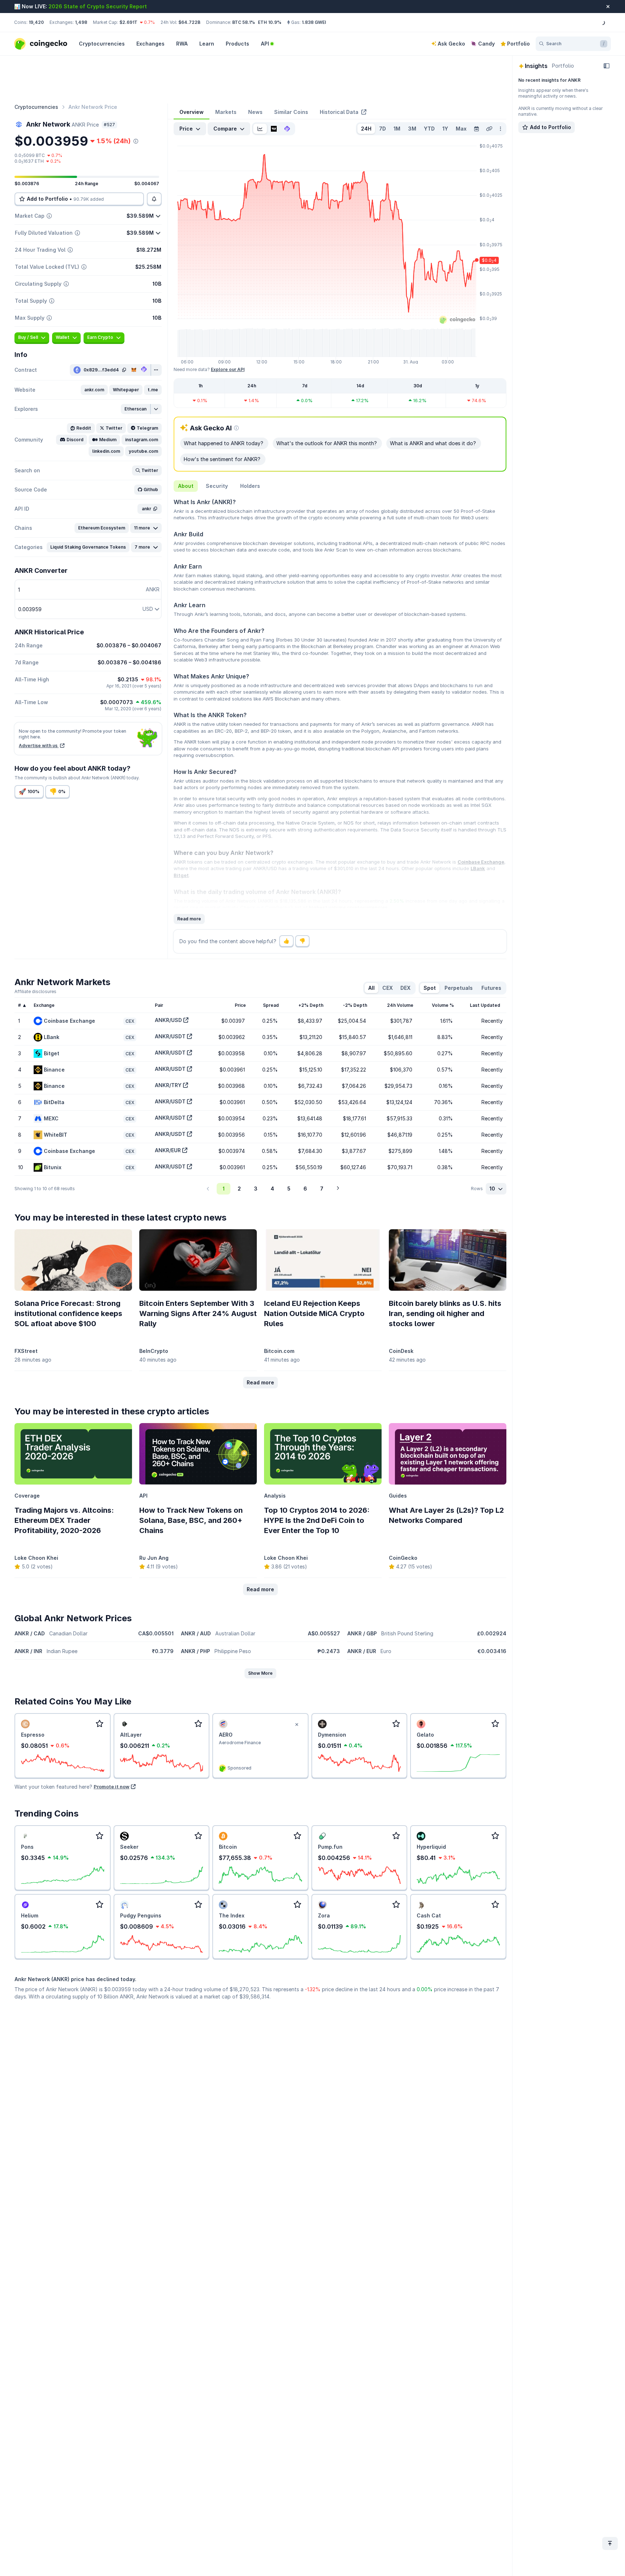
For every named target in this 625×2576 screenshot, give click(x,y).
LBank (478, 868)
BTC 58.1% (244, 22)
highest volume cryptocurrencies (348, 907)
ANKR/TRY (168, 1085)
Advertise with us (39, 746)
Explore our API (228, 369)
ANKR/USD (168, 1020)
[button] (94, 390)
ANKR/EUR (168, 1150)
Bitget (181, 875)
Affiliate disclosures (35, 991)
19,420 (36, 22)
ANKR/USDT (170, 1036)
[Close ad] (297, 1725)
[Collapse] (607, 66)
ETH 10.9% (270, 22)
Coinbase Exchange (481, 862)
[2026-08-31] (476, 129)
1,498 (81, 22)
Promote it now (112, 1787)
